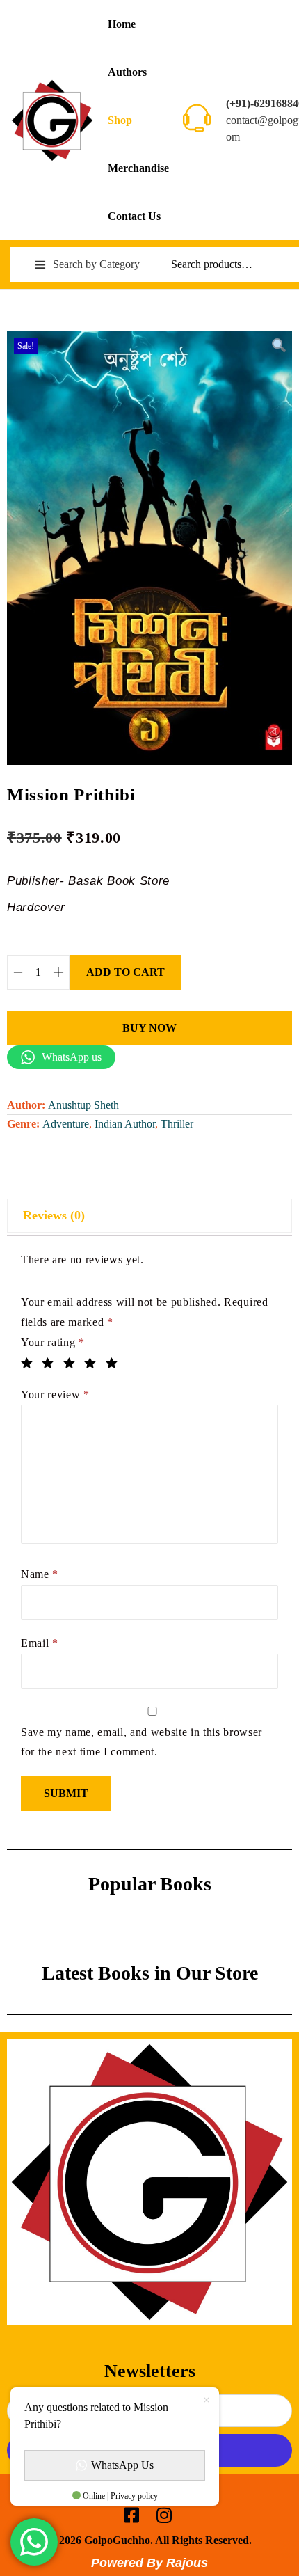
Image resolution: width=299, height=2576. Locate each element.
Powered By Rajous (149, 2563)
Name (40, 1574)
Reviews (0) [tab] (54, 1215)
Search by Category (96, 264)
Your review (55, 1394)
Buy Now (149, 1028)
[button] (278, 345)
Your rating (53, 1342)
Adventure (66, 1124)
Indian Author (125, 1124)
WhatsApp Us (122, 2465)
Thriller (177, 1124)
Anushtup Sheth (83, 1105)
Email (40, 1643)
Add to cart (126, 972)
